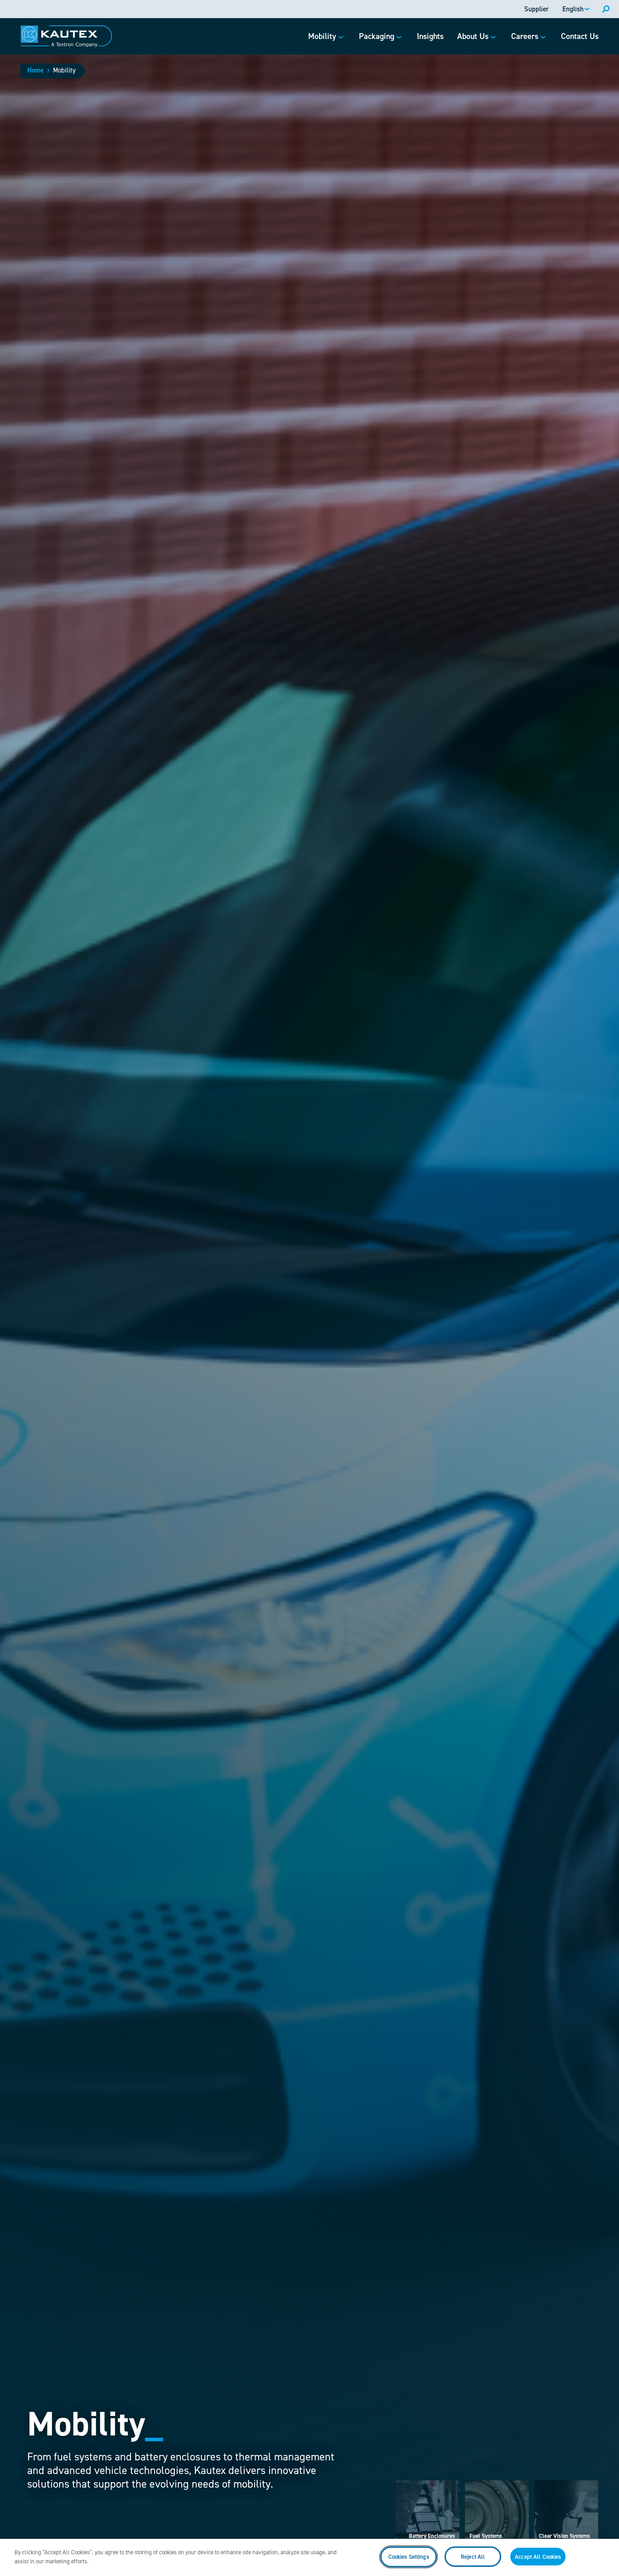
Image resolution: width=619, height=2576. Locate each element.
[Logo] (66, 36)
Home (35, 70)
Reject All (473, 2557)
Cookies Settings (409, 2557)
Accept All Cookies (538, 2557)
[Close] (604, 2556)
